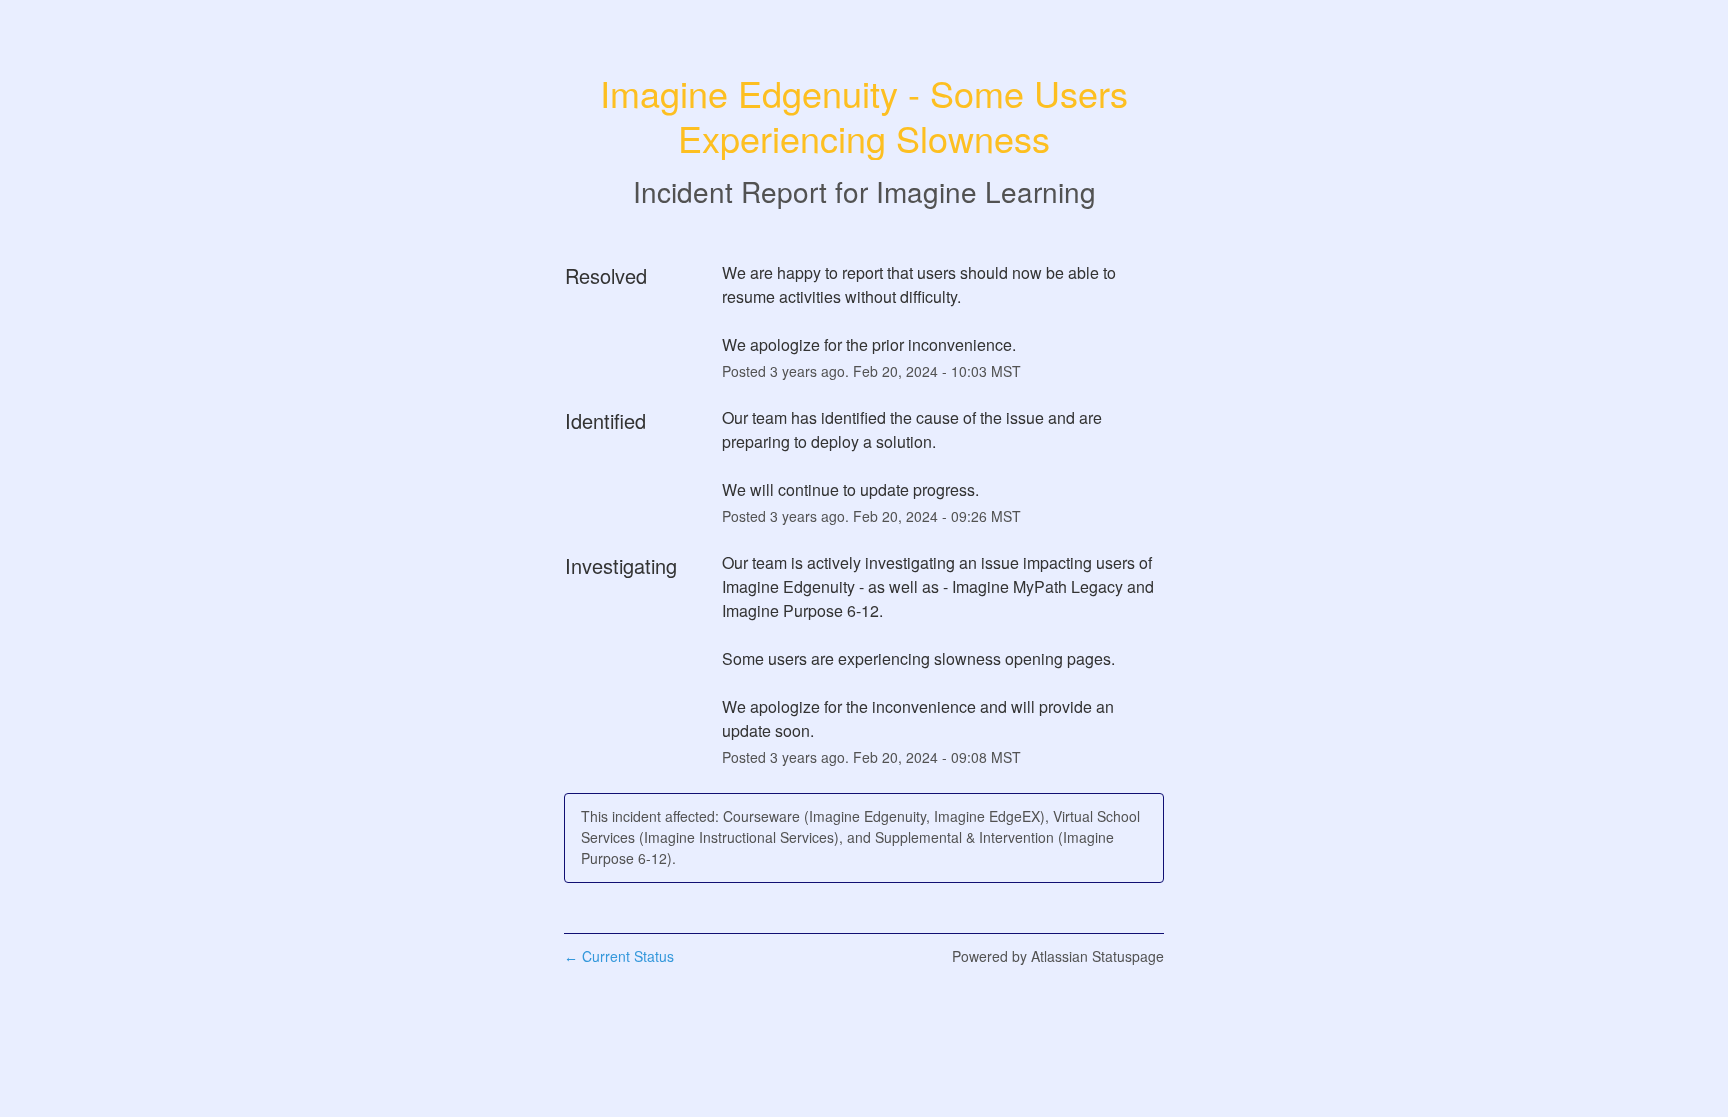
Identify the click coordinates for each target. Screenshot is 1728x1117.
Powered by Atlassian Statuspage (1058, 956)
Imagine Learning (986, 191)
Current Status (619, 956)
